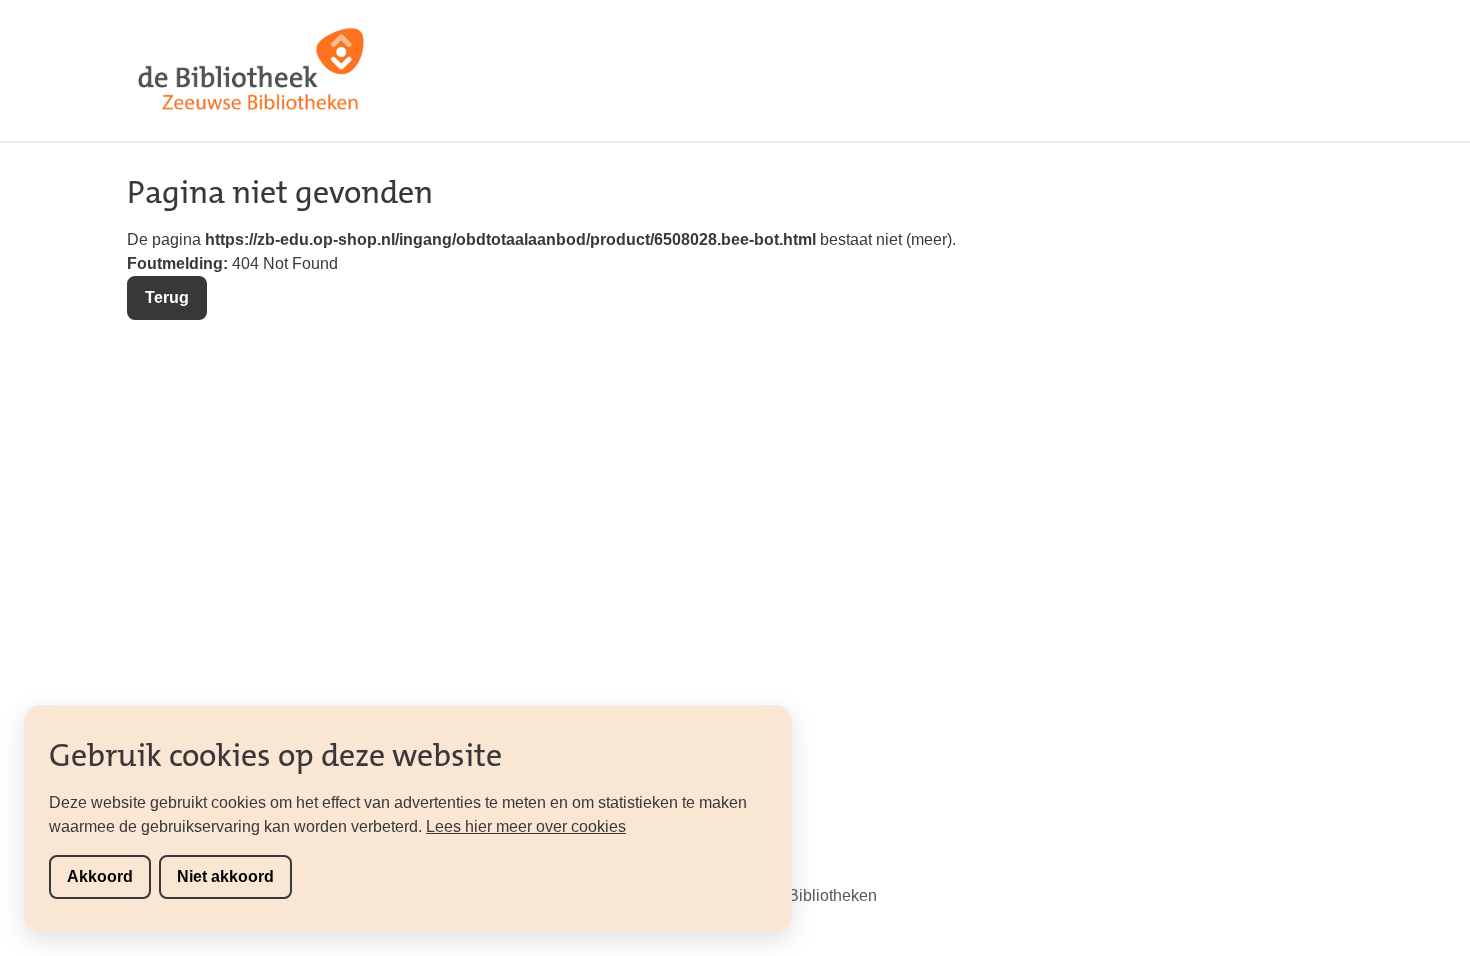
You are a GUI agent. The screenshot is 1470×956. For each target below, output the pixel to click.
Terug (167, 297)
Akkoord (100, 876)
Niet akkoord (225, 876)
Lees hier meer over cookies (526, 826)
